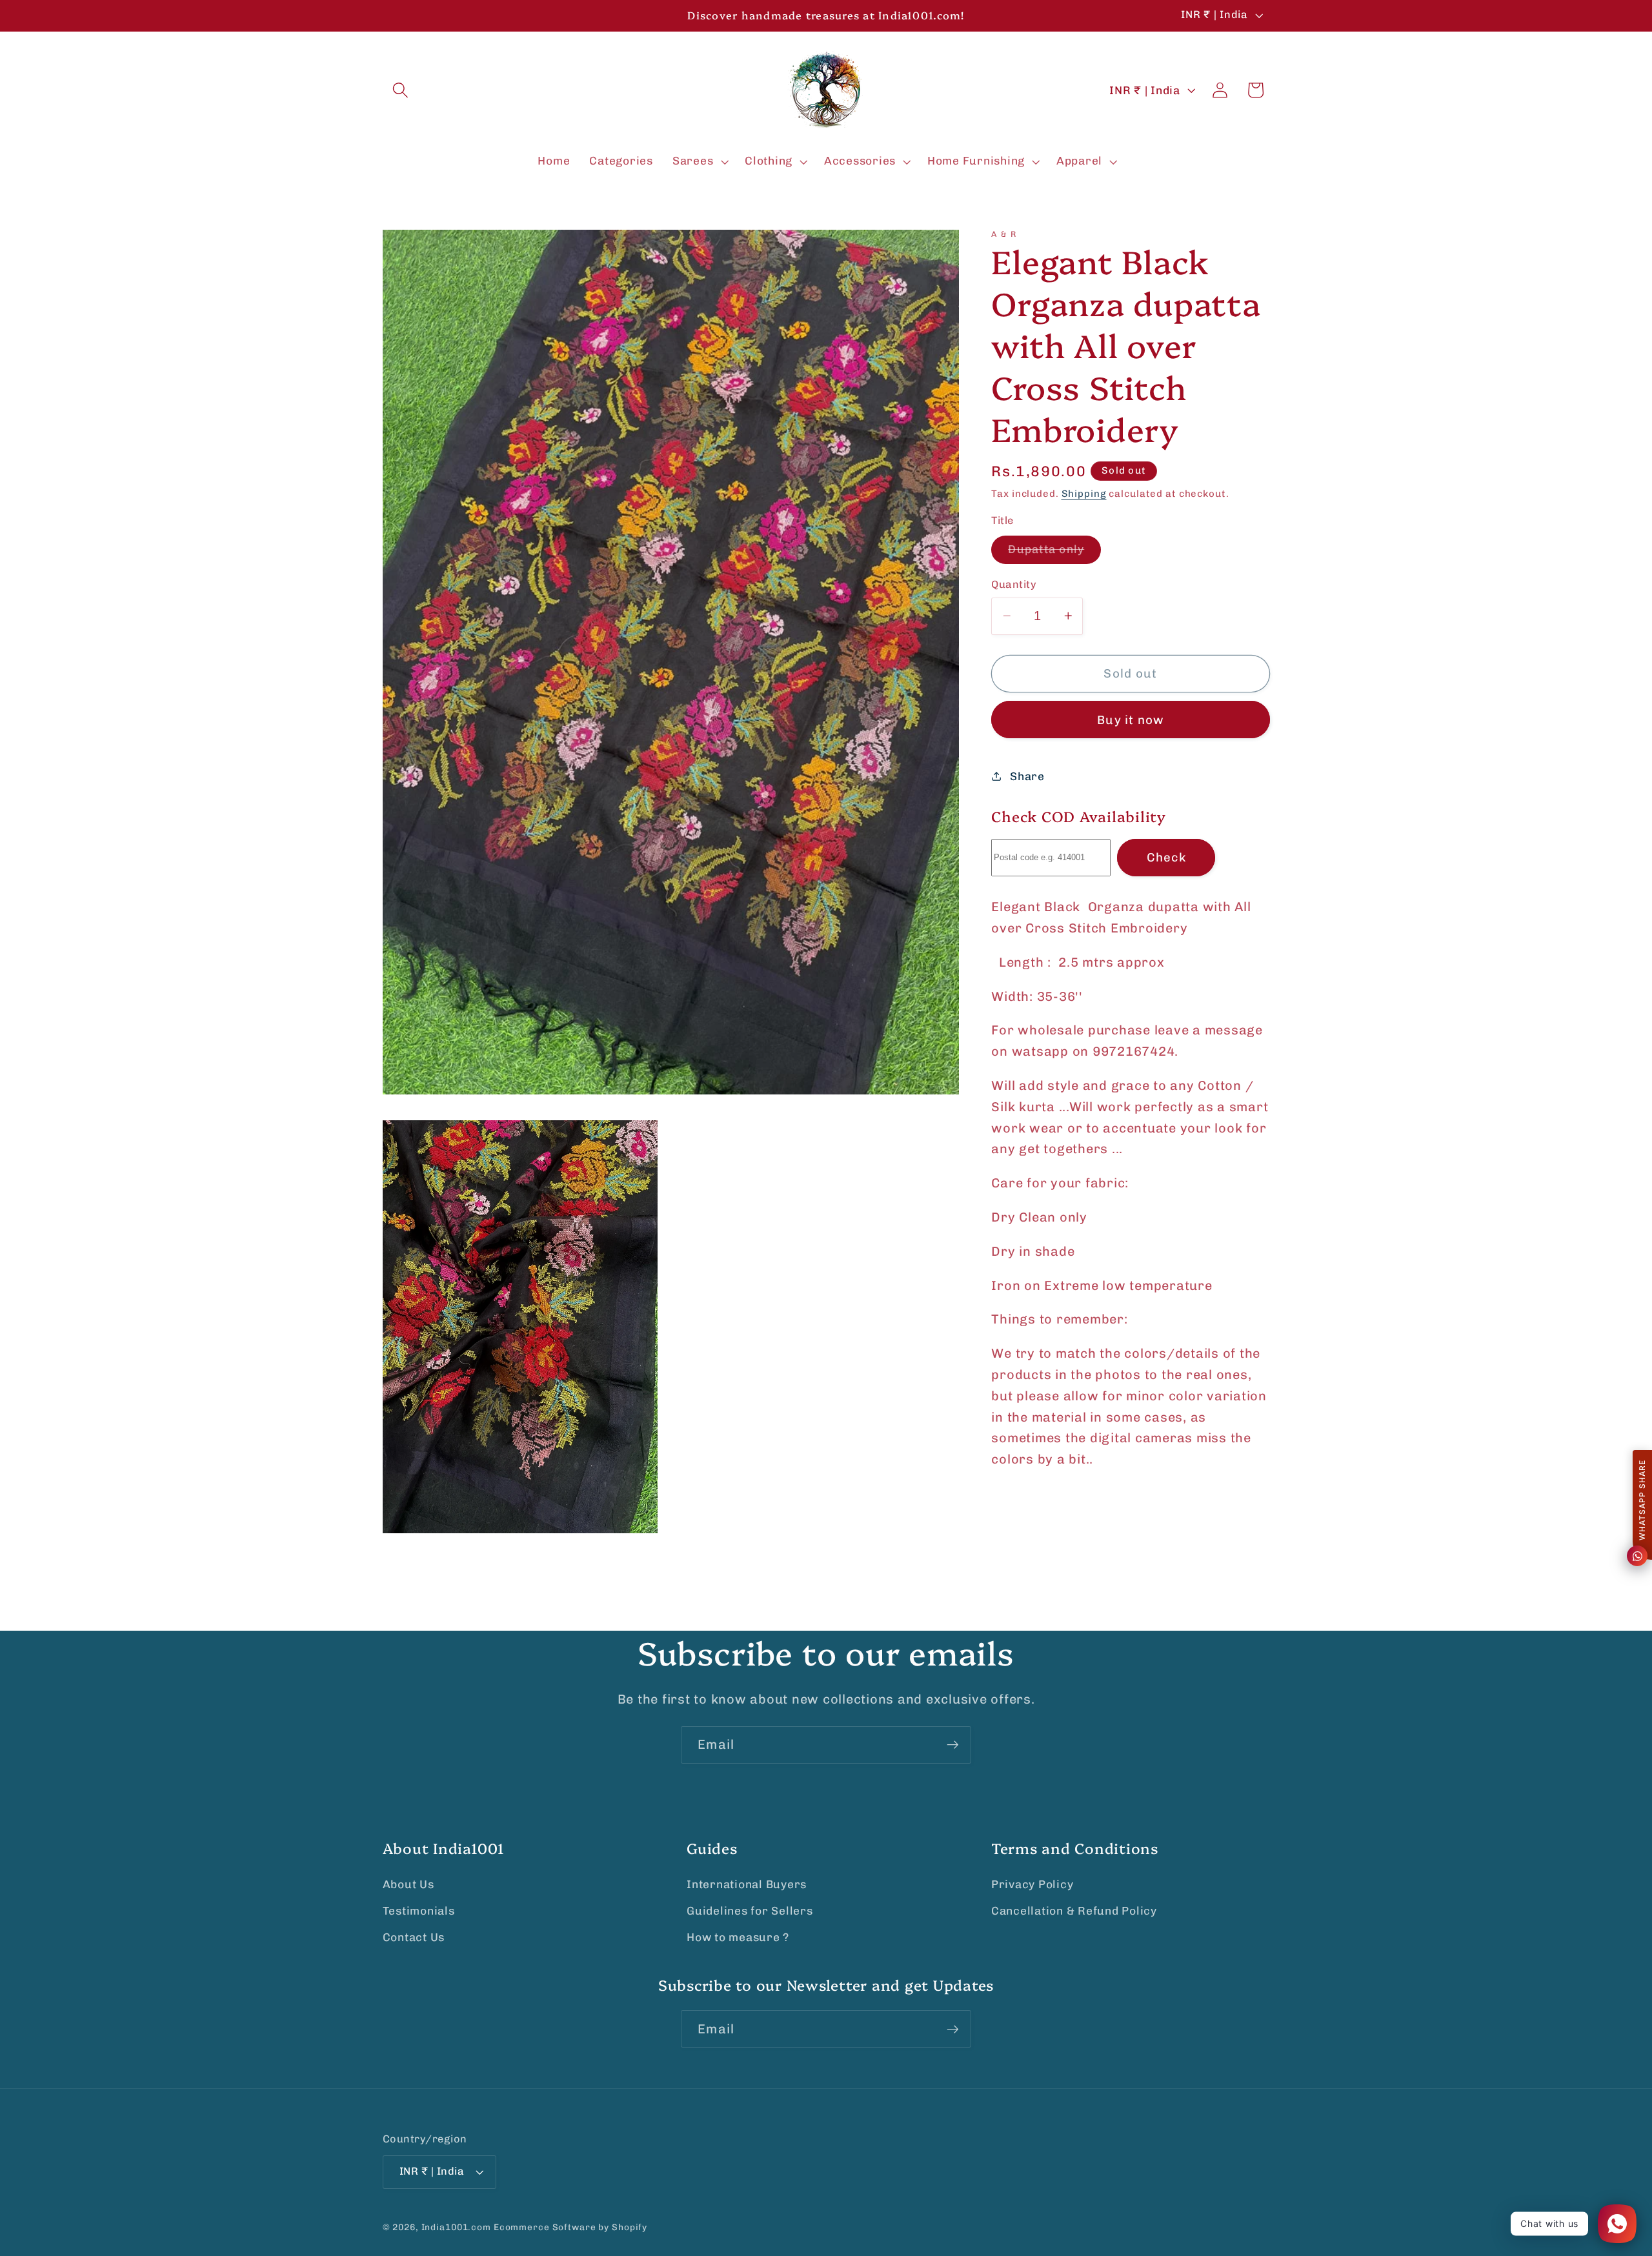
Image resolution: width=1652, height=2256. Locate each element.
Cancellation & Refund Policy (1074, 1911)
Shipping (1084, 493)
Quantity (1014, 584)
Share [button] (1027, 776)
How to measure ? (738, 1938)
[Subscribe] (953, 1745)
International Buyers (747, 1884)
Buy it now (1131, 719)
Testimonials (419, 1911)
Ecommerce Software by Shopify (570, 2228)
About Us (408, 1884)
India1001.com (456, 2228)
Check (1166, 857)
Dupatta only (1054, 553)
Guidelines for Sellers (750, 1911)
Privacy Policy (1032, 1884)
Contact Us (414, 1938)
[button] (400, 90)
